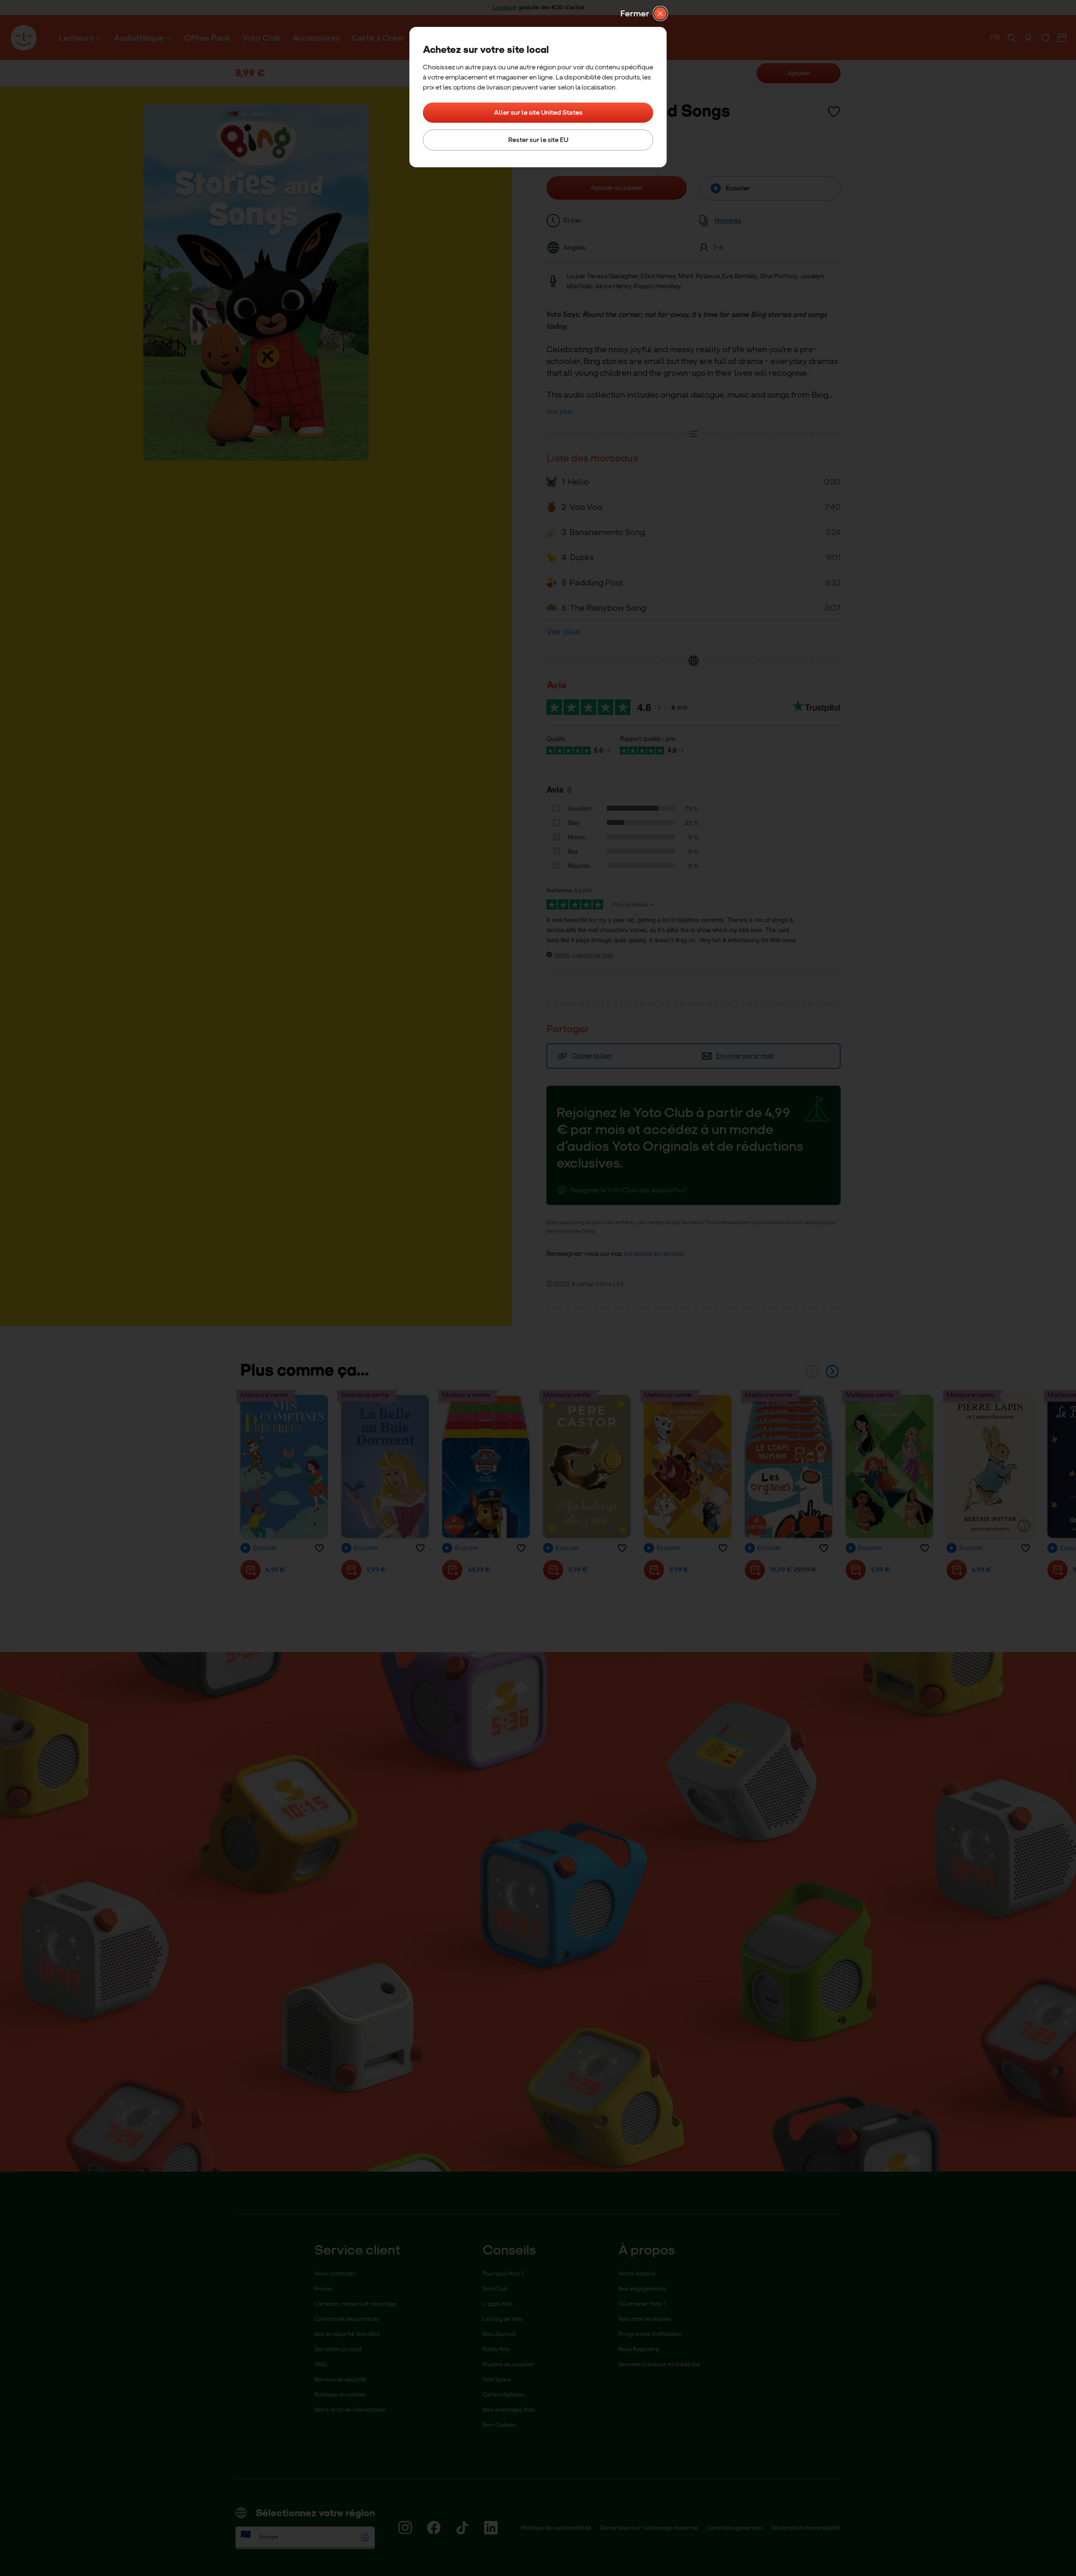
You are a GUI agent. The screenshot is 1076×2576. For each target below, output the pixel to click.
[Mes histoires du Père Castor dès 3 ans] (587, 1466)
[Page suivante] (832, 1371)
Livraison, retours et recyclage (356, 2303)
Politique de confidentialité (556, 2527)
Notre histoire (637, 2273)
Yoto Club (495, 2288)
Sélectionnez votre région (315, 2513)
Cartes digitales (503, 2394)
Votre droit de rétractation (350, 2409)
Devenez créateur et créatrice (659, 2364)
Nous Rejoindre (639, 2349)
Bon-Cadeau (499, 2424)
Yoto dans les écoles (645, 2319)
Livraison (505, 7)
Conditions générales (735, 2527)
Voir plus (559, 411)
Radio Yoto (496, 2349)
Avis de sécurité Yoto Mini (347, 2334)
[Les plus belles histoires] (688, 1466)
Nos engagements (642, 2288)
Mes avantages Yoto (509, 2409)
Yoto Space (497, 2379)
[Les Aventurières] (889, 1466)
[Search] (1012, 38)
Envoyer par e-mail (745, 1056)
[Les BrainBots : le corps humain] (789, 1466)
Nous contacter (335, 2273)
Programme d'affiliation (650, 2334)
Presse (324, 2288)
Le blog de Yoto (503, 2319)
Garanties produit (338, 2349)
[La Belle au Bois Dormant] (385, 1466)
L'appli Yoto (498, 2303)
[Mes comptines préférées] (284, 1466)
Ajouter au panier (617, 188)
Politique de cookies (340, 2394)
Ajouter (799, 73)
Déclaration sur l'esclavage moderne (649, 2527)
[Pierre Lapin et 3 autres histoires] (990, 1466)
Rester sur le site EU (538, 140)
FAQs (321, 2364)
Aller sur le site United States (538, 112)
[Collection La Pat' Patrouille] (486, 1466)
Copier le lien (592, 1056)
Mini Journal (499, 2334)
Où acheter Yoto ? (642, 2303)
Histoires (728, 220)
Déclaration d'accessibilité (806, 2527)
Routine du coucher (509, 2364)
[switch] (834, 111)
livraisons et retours (654, 1254)
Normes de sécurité (340, 2379)
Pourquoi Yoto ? (503, 2273)
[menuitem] (80, 38)
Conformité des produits (347, 2319)
